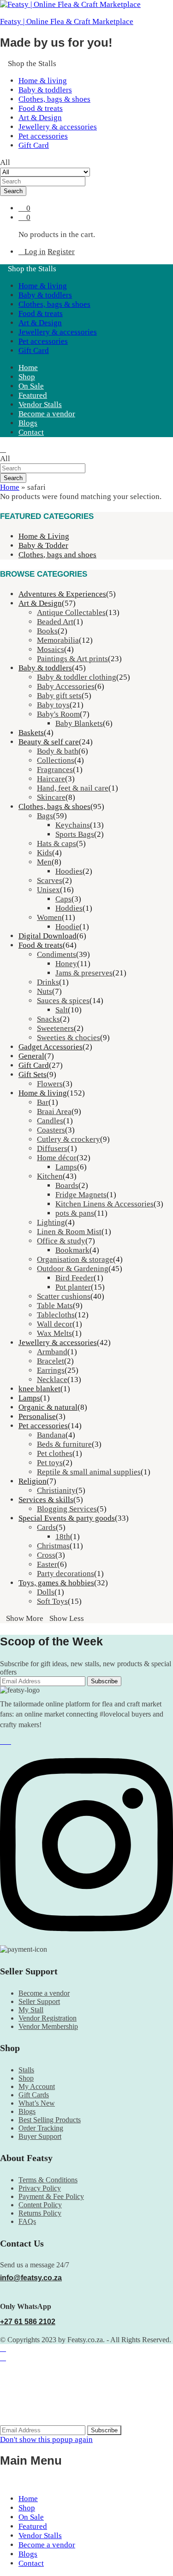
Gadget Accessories (51, 1047)
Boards (67, 1185)
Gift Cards (34, 2095)
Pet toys (50, 1463)
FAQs (27, 2221)
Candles (50, 1121)
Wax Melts (54, 1333)
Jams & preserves (84, 973)
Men (44, 862)
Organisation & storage (75, 1259)
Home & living (43, 81)
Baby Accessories (66, 686)
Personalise (37, 1416)
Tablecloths (56, 1315)
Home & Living (44, 536)
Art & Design (40, 118)
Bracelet (51, 1361)
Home (28, 368)
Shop (27, 377)
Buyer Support (40, 2136)
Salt (62, 1010)
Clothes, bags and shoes (57, 555)
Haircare (51, 779)
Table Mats (55, 1306)
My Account (37, 2086)
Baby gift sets (59, 696)
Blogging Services (67, 1509)
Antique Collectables (71, 612)
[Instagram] (86, 1941)
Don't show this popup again (46, 2439)
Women (49, 917)
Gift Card (34, 145)
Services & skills (46, 1500)
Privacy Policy (40, 2188)
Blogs (28, 423)
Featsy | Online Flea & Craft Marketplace (67, 21)
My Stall (31, 2010)
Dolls (46, 1592)
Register (61, 252)
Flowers (50, 1084)
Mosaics (51, 649)
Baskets (31, 733)
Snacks (48, 1019)
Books (47, 631)
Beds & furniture (64, 1444)
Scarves (50, 880)
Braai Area (54, 1111)
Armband (52, 1352)
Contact (31, 432)
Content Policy (40, 2205)
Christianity (56, 1490)
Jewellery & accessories (58, 127)
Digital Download (48, 936)
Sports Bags (75, 834)
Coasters (51, 1130)
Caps (63, 899)
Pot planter (73, 1287)
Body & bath (58, 751)
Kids (45, 853)
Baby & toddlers (45, 90)
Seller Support (39, 2001)
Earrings (51, 1370)
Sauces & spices (63, 1001)
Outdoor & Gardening (73, 1269)
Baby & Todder (43, 545)
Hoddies (69, 908)
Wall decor (55, 1324)
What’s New (37, 2103)
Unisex (48, 890)
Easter (47, 1564)
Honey (66, 964)
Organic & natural (48, 1407)
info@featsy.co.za (31, 2278)
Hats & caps (57, 843)
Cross (46, 1555)
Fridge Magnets (81, 1195)
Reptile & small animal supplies (89, 1472)
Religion (33, 1481)
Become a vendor (47, 414)
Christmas (53, 1546)
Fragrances (55, 770)
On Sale (31, 386)
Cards (46, 1527)
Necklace (52, 1379)
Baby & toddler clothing (77, 677)
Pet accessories (43, 136)
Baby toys (53, 705)
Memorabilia (58, 640)
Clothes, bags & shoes (54, 99)
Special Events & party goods (67, 1518)
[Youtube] (8, 1741)
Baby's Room (58, 714)
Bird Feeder (75, 1278)
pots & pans (75, 1213)
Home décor (57, 1158)
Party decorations (66, 1574)
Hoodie (67, 927)
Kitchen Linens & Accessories (104, 1204)
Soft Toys (52, 1601)
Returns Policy (40, 2213)
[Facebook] (3, 1741)
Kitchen (50, 1176)
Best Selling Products (50, 2120)
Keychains (73, 825)
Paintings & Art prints (72, 659)
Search (13, 191)
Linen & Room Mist (69, 1232)
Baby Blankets (79, 723)
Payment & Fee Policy (51, 2196)
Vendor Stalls (40, 405)
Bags (45, 816)
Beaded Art (55, 622)
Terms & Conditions (48, 2180)
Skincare (51, 797)
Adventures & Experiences (62, 594)
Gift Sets (33, 1075)
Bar (43, 1102)
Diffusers (52, 1148)
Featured (33, 395)
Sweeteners (55, 1028)
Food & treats (41, 108)
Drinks (48, 982)
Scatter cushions (64, 1296)
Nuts (45, 991)
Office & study (61, 1241)
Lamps (66, 1167)
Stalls (26, 2070)
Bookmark (72, 1250)
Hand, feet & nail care (73, 788)
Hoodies (69, 871)
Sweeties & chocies (69, 1038)
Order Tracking (41, 2128)
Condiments (57, 954)
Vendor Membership (48, 2026)
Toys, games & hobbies (56, 1583)
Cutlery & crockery (69, 1139)
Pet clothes (55, 1453)
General (31, 1056)
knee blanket (39, 1389)
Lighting (51, 1222)
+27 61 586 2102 (28, 2322)
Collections (56, 760)
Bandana (51, 1435)
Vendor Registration (48, 2018)
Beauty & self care (49, 742)
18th (63, 1537)
